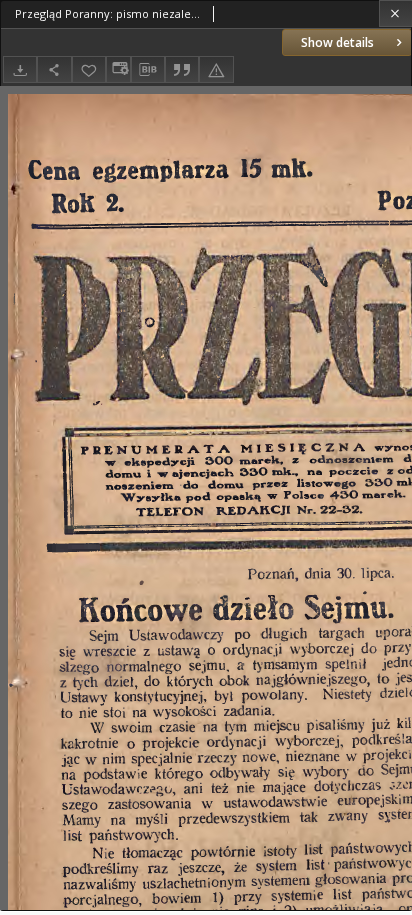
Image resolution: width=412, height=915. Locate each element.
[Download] (20, 69)
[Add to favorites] (89, 69)
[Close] (395, 13)
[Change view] (118, 69)
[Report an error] (216, 69)
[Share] (54, 69)
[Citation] (182, 69)
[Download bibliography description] (148, 70)
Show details (337, 42)
